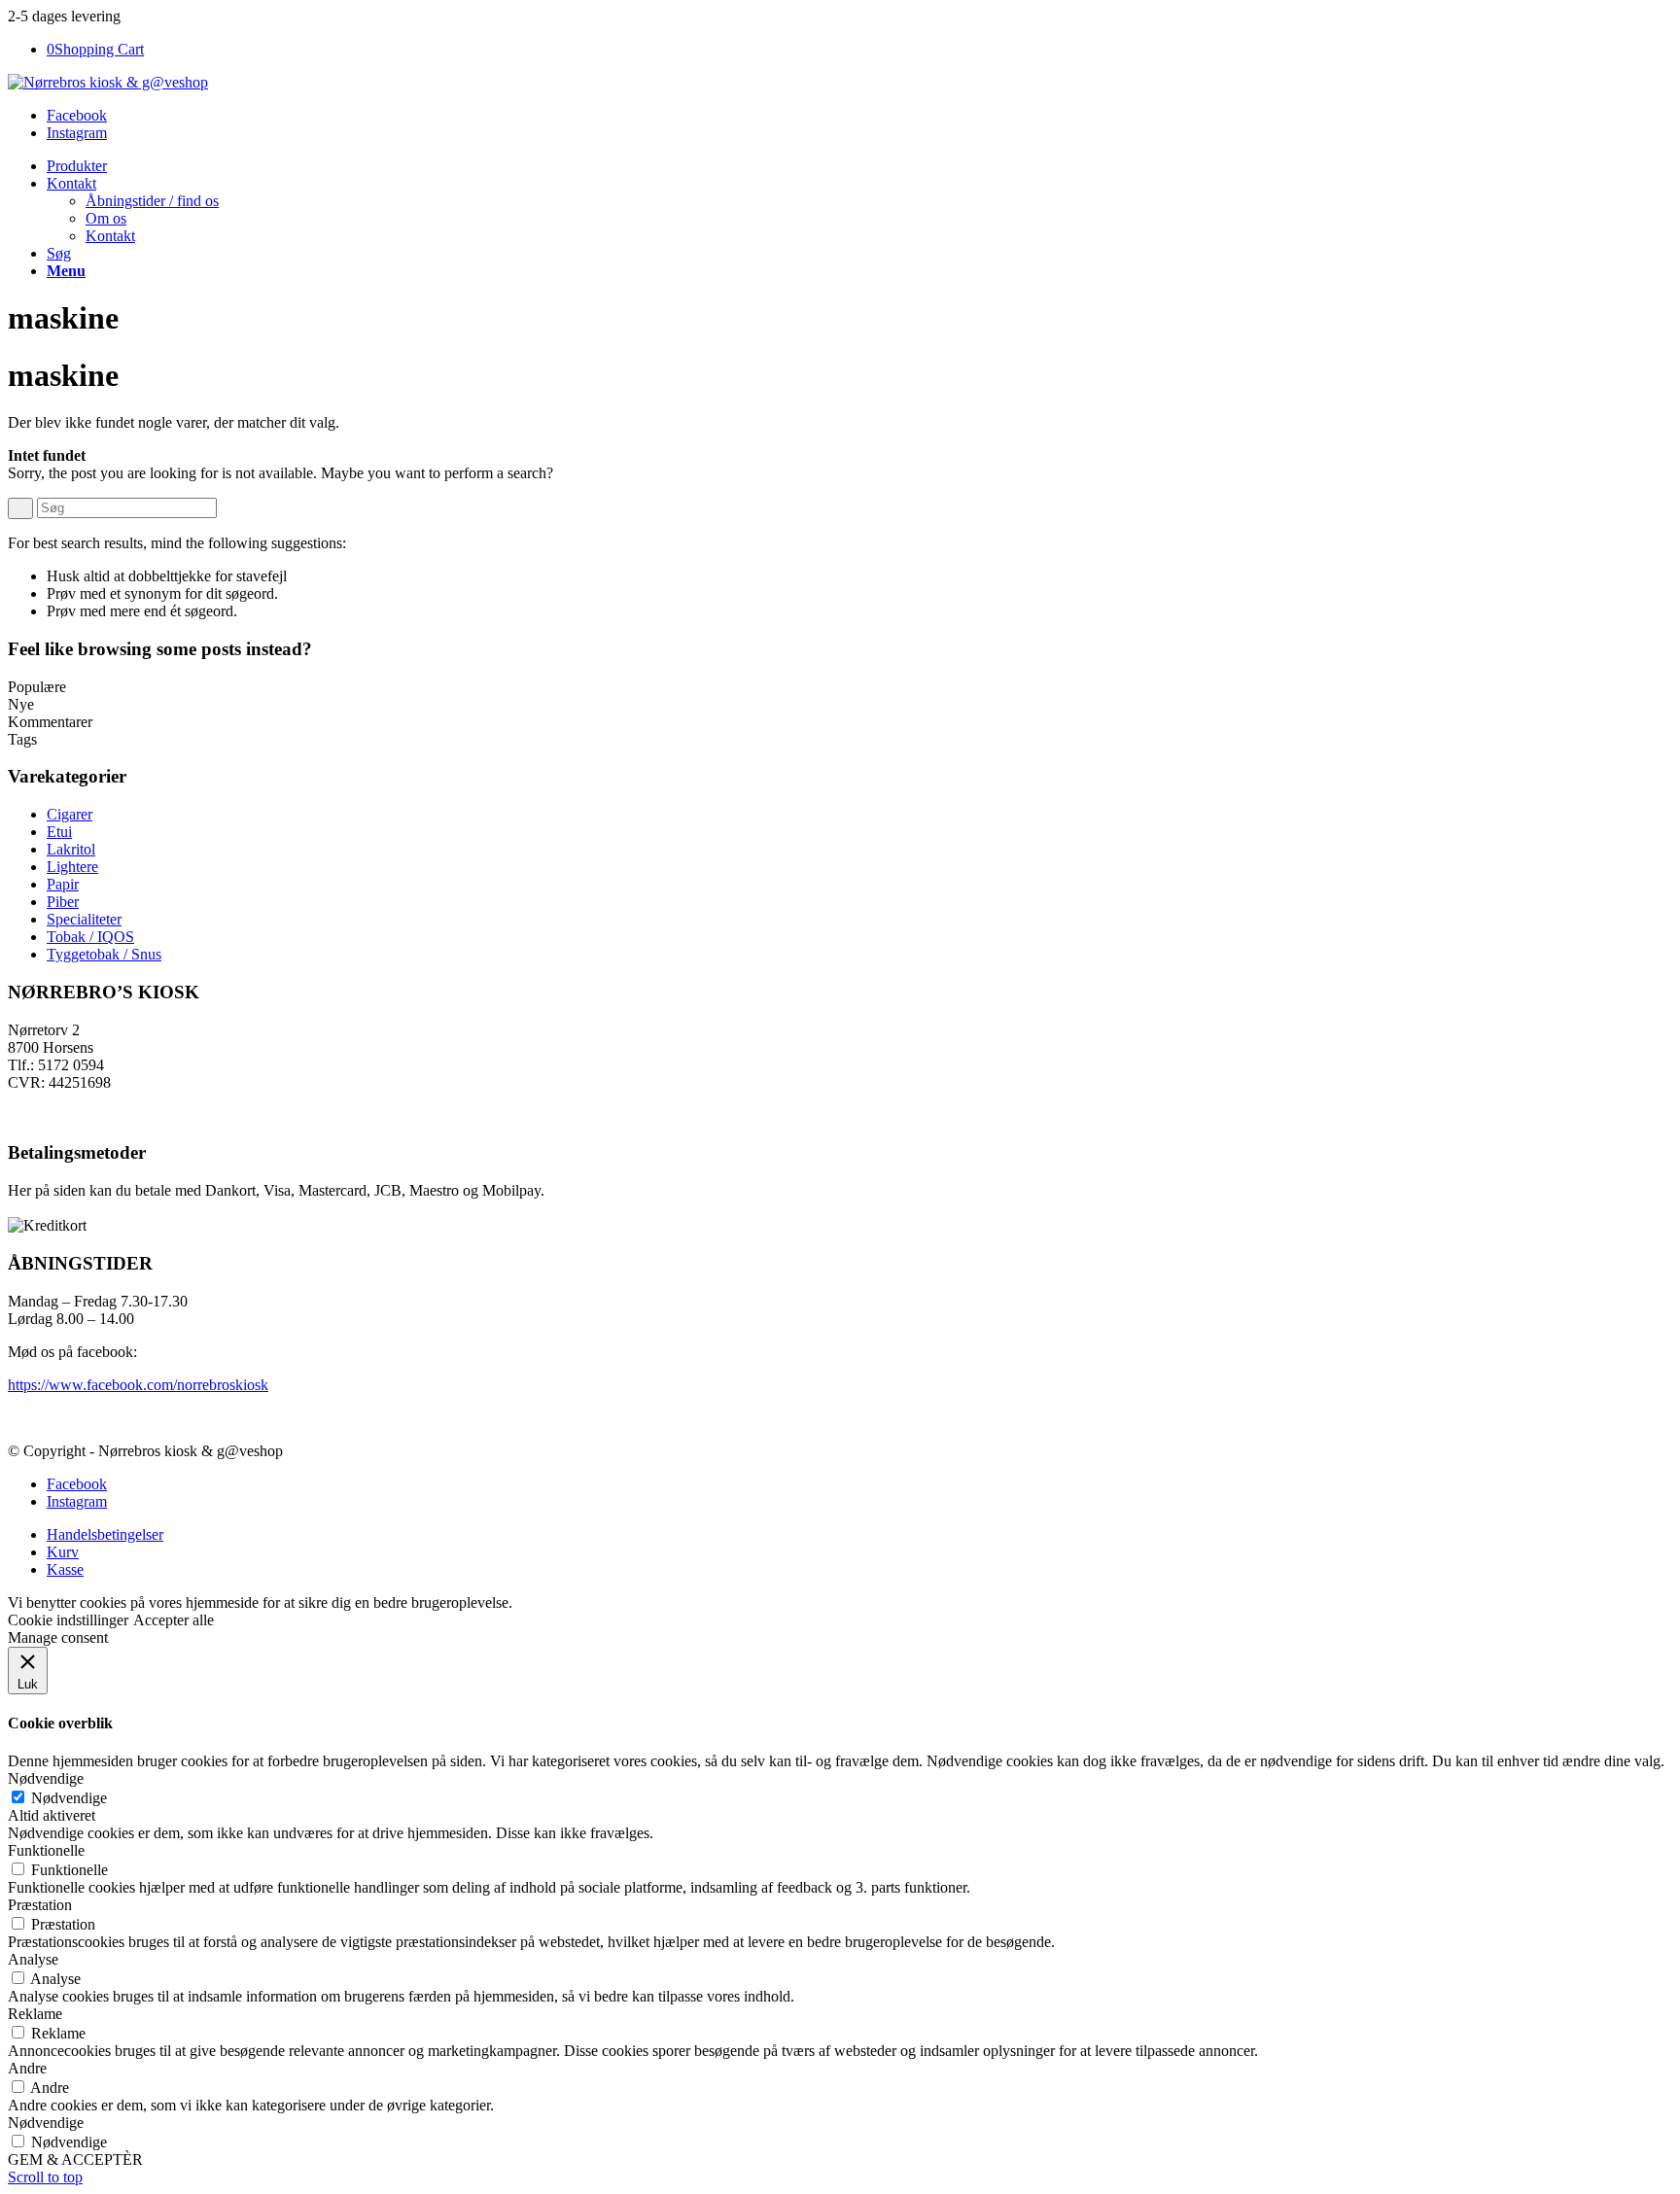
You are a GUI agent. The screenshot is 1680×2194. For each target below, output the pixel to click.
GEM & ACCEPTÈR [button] (75, 2159)
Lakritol (71, 849)
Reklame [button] (35, 2014)
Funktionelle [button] (46, 1850)
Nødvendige (69, 1798)
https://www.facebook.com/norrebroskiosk (138, 1385)
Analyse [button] (33, 1959)
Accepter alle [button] (174, 1620)
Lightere (72, 867)
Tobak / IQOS (90, 937)
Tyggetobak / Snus (104, 954)
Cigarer (70, 814)
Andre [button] (27, 2068)
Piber (63, 902)
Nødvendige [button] (46, 1778)
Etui (59, 832)
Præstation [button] (40, 1905)
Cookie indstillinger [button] (68, 1620)
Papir (63, 884)
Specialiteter (84, 919)
